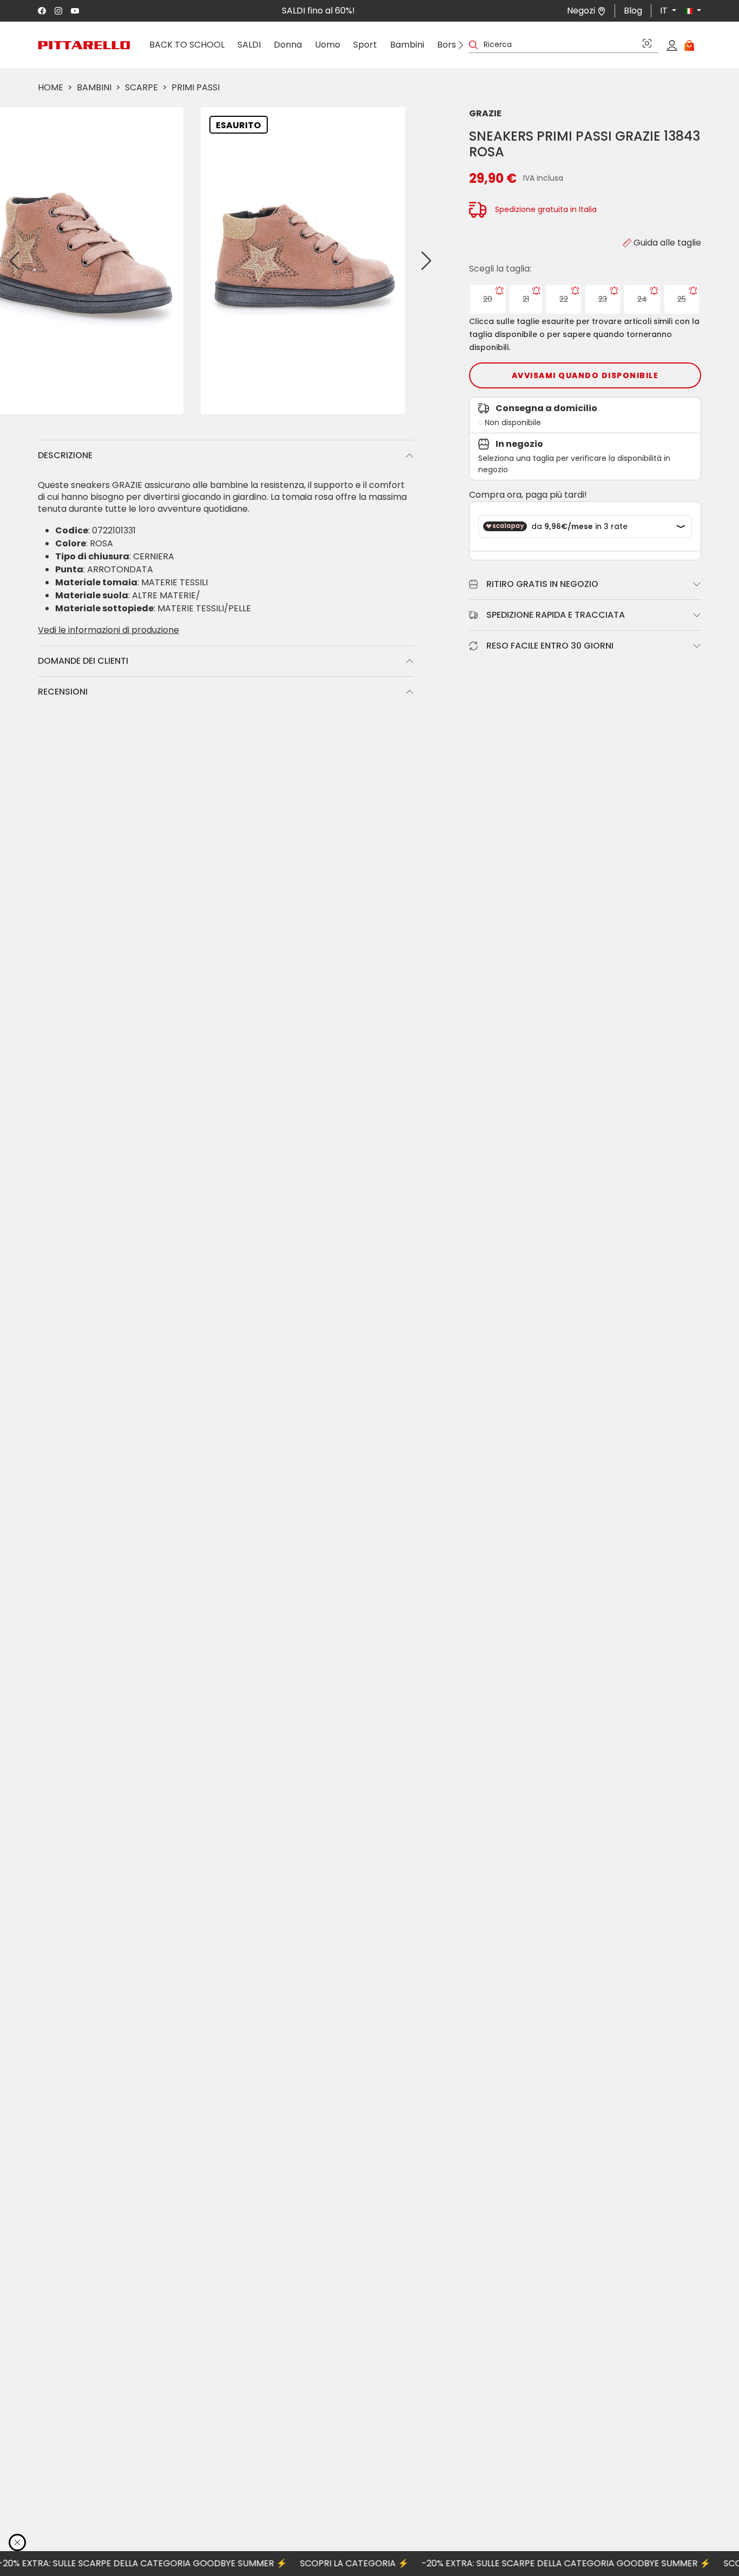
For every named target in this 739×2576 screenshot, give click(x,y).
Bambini (407, 45)
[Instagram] (59, 11)
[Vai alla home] (84, 45)
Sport (365, 45)
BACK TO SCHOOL (187, 45)
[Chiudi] (17, 2542)
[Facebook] (42, 11)
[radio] (488, 299)
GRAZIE (485, 113)
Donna (288, 45)
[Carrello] (689, 45)
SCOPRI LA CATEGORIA (315, 2563)
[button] (689, 11)
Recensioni (63, 692)
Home (51, 87)
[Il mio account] (672, 45)
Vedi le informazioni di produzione (108, 630)
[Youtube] (75, 11)
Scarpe (141, 87)
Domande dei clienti (83, 661)
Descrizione (65, 455)
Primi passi (196, 87)
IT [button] (665, 11)
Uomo (328, 45)
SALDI (249, 45)
